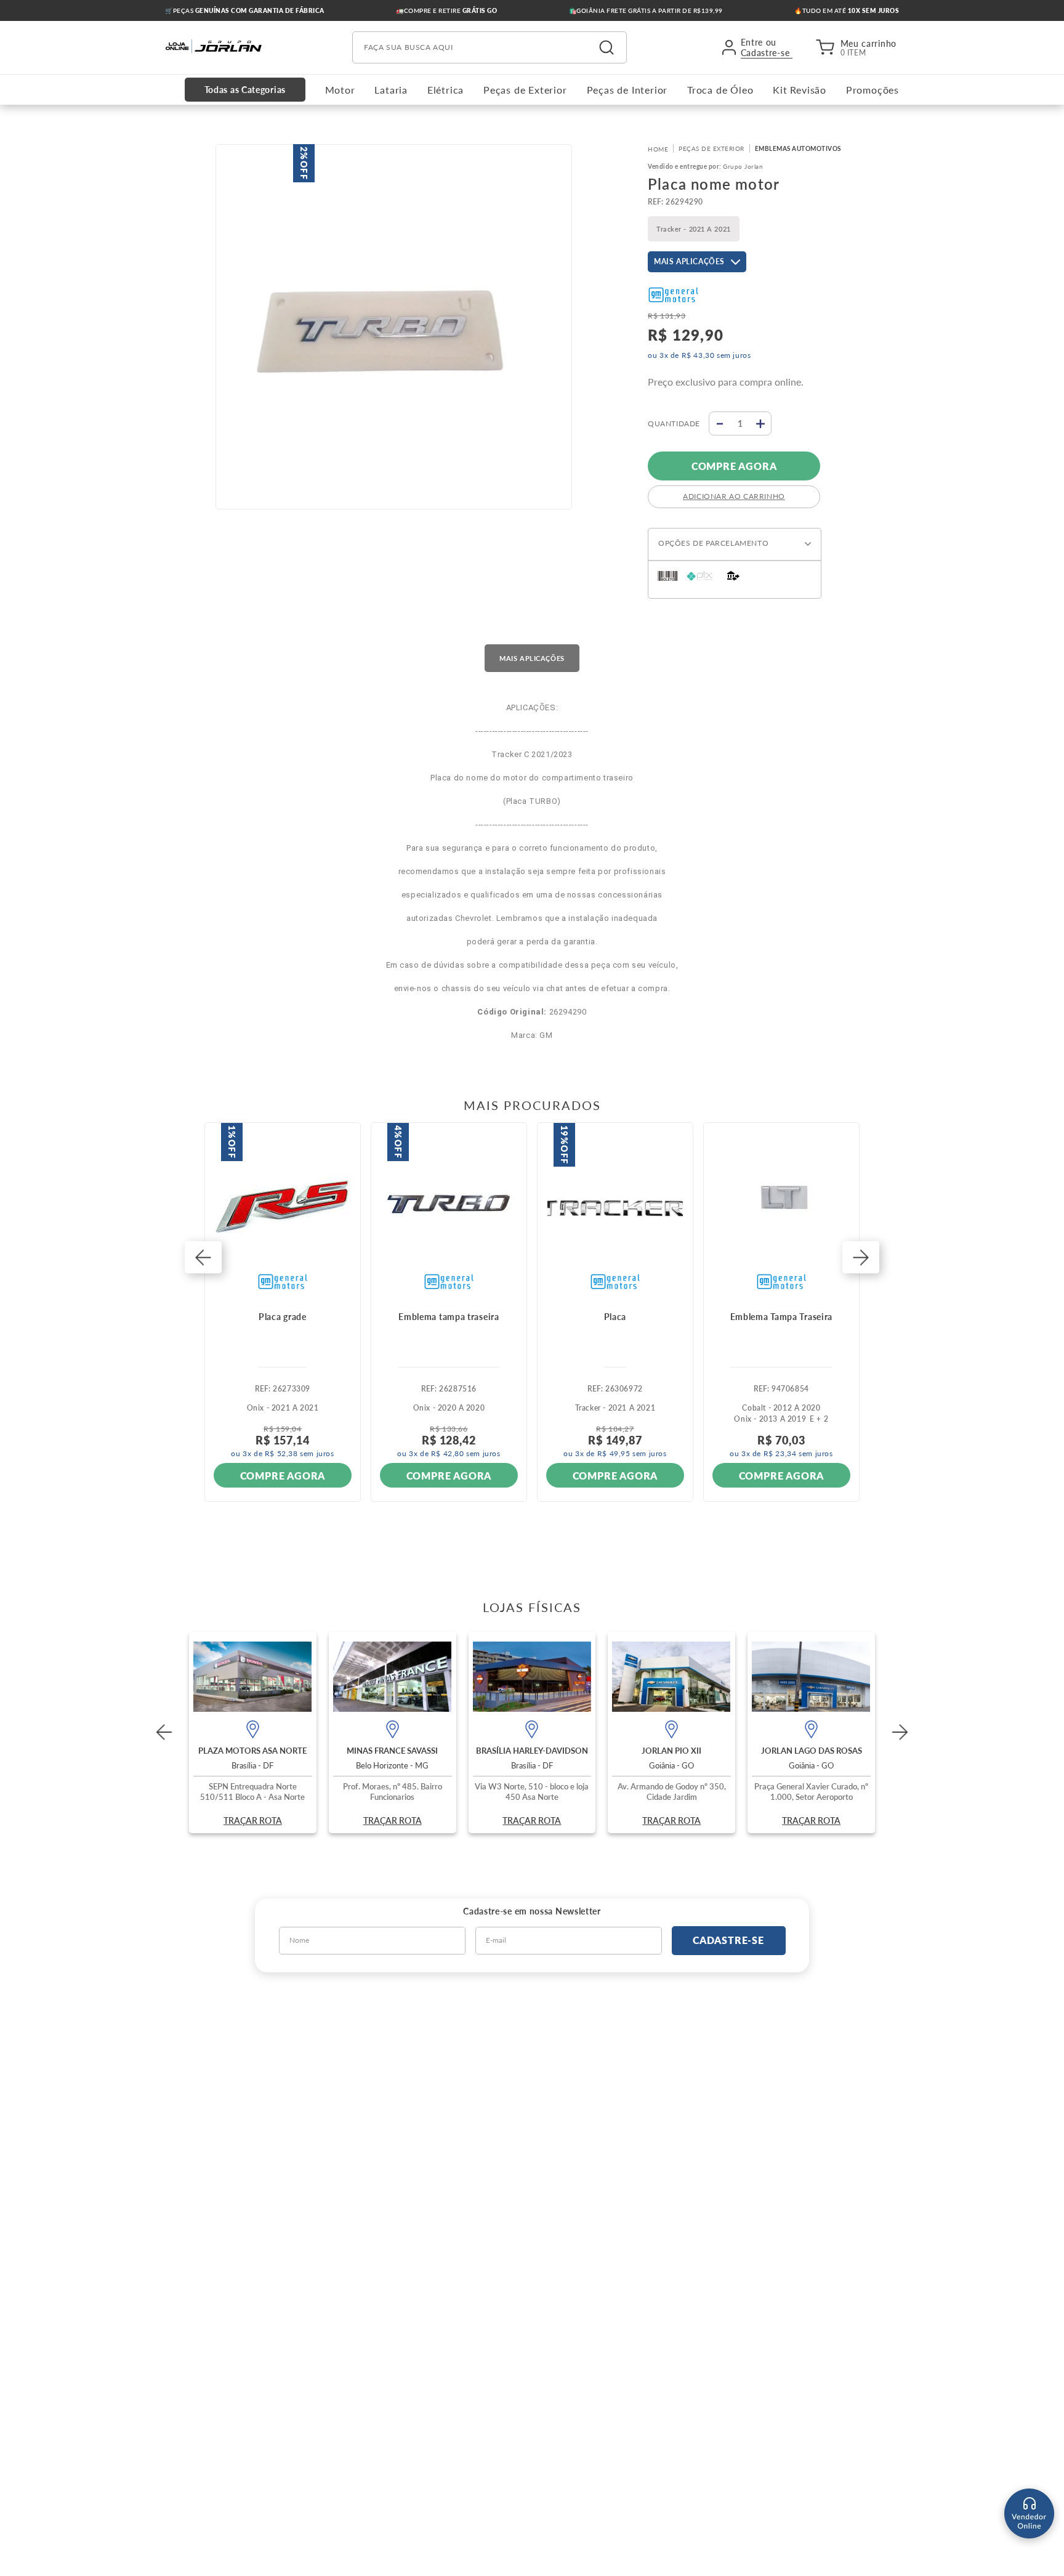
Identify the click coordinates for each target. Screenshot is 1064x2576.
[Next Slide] (900, 1732)
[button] (203, 1258)
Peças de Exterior (711, 148)
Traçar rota (253, 1821)
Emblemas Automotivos (798, 148)
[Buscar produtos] (607, 47)
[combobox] (490, 47)
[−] (719, 423)
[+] (761, 423)
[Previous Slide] (164, 1732)
